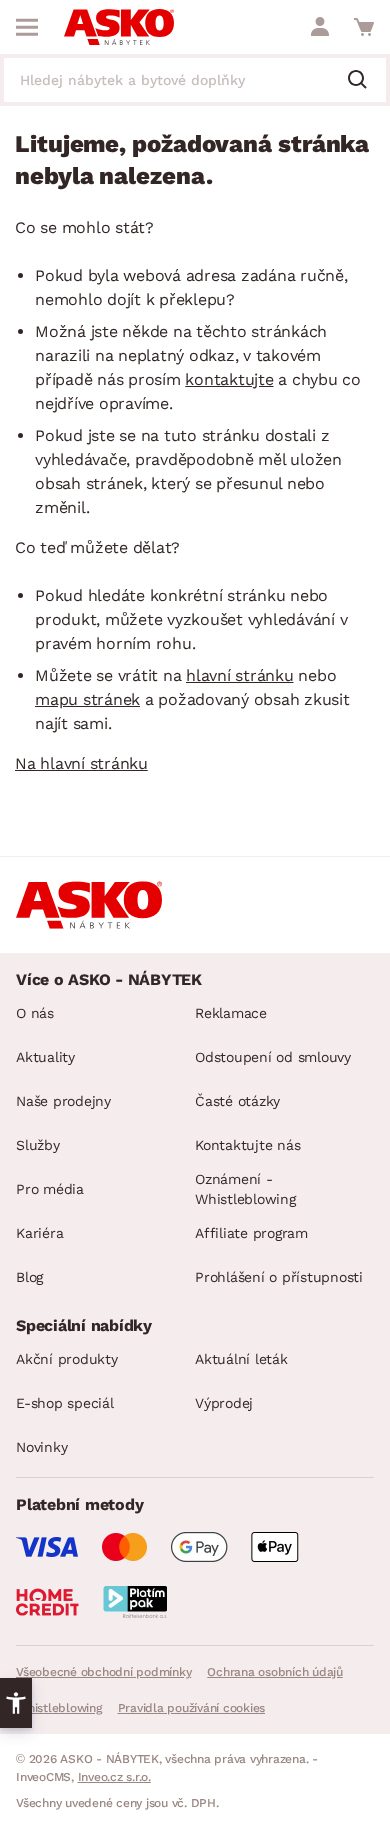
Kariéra (39, 1233)
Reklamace (231, 1013)
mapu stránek (87, 699)
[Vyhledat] (365, 81)
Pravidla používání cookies (192, 1708)
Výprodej (224, 1403)
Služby (38, 1145)
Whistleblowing (59, 1708)
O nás (35, 1013)
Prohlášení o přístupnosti (279, 1277)
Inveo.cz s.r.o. (114, 1777)
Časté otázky (237, 1101)
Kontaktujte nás (247, 1145)
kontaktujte (229, 379)
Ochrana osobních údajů (275, 1672)
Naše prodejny (63, 1101)
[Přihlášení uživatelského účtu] (320, 27)
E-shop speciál (65, 1403)
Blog (29, 1277)
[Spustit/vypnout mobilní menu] (27, 27)
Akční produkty (67, 1359)
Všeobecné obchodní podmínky (103, 1672)
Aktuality (45, 1057)
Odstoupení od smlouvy (273, 1057)
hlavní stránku (240, 675)
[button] (16, 1703)
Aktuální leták (241, 1359)
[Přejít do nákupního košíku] (364, 27)
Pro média (50, 1189)
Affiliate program (251, 1233)
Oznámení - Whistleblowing (245, 1189)
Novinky (41, 1447)
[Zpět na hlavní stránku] (119, 27)
